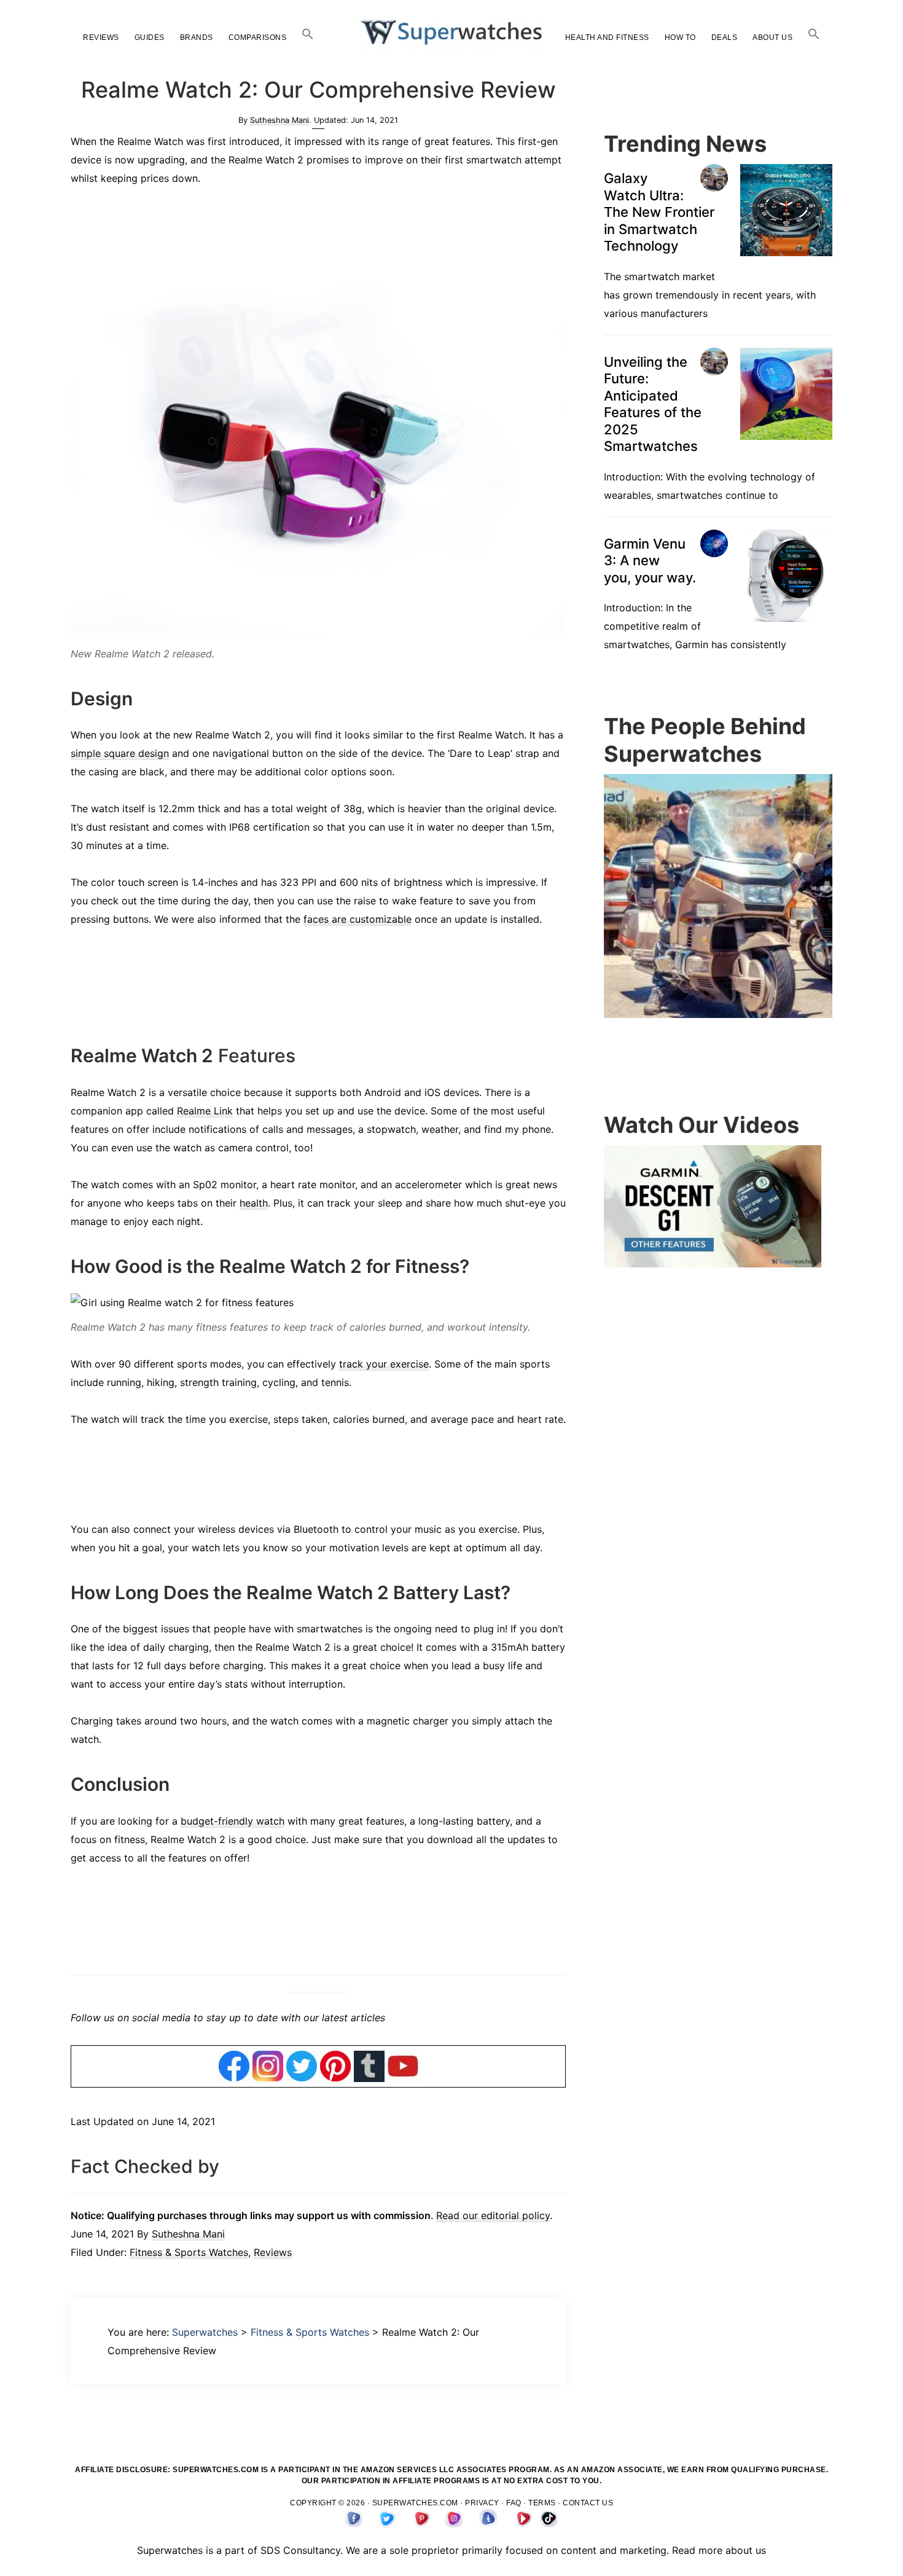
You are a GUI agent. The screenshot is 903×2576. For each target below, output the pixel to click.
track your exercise (384, 1364)
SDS (270, 2550)
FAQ (514, 2503)
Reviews (273, 2252)
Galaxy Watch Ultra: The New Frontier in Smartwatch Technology (659, 366)
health (254, 1203)
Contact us (588, 2503)
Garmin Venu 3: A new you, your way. (650, 714)
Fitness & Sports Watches (189, 2252)
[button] (308, 34)
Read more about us (719, 2550)
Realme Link (205, 1111)
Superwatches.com (415, 2503)
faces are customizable (358, 919)
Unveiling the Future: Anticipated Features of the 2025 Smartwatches (653, 558)
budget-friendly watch (233, 1821)
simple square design (120, 753)
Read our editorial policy (493, 2215)
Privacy (482, 2503)
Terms (542, 2503)
